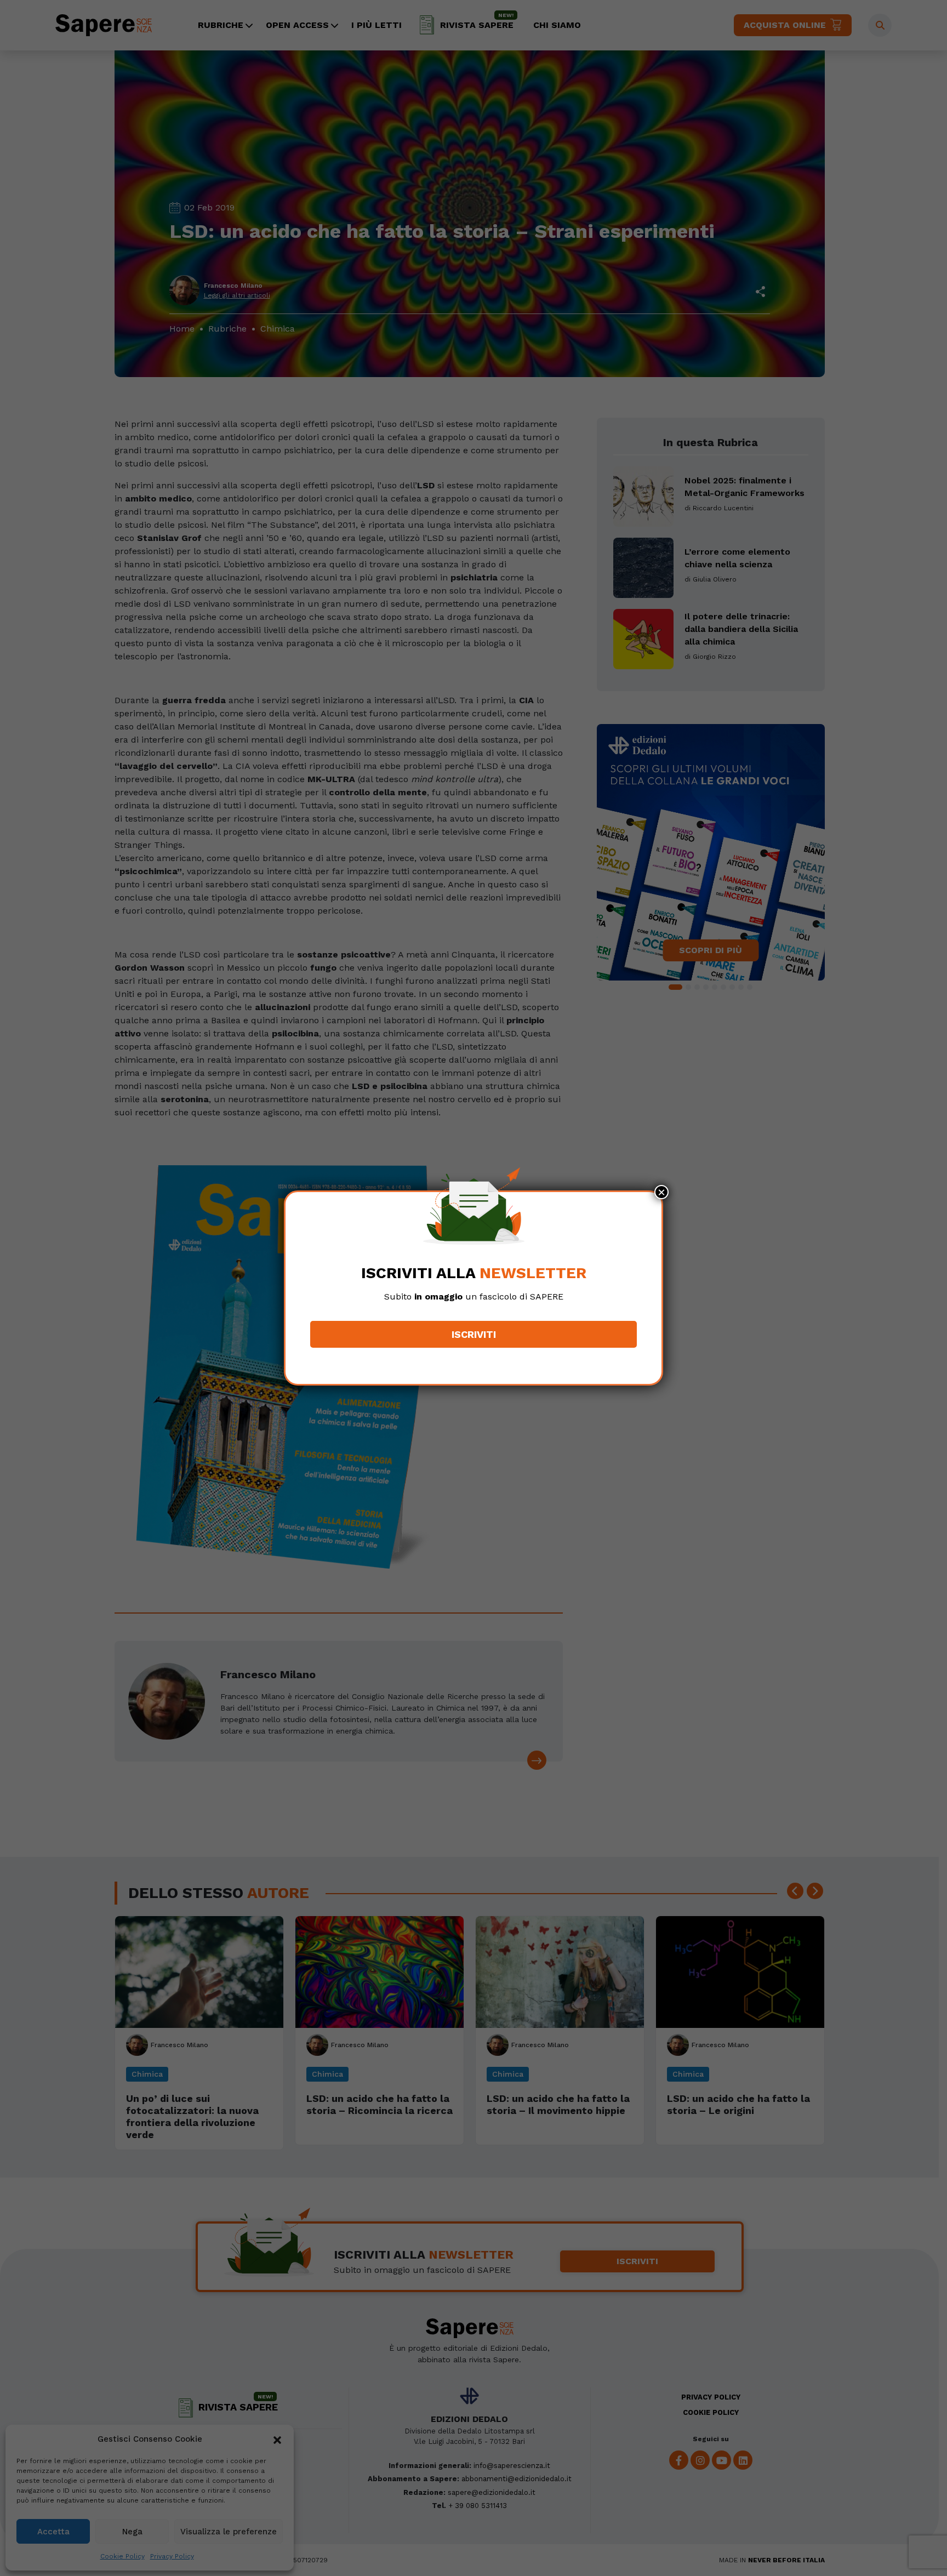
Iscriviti (474, 1334)
